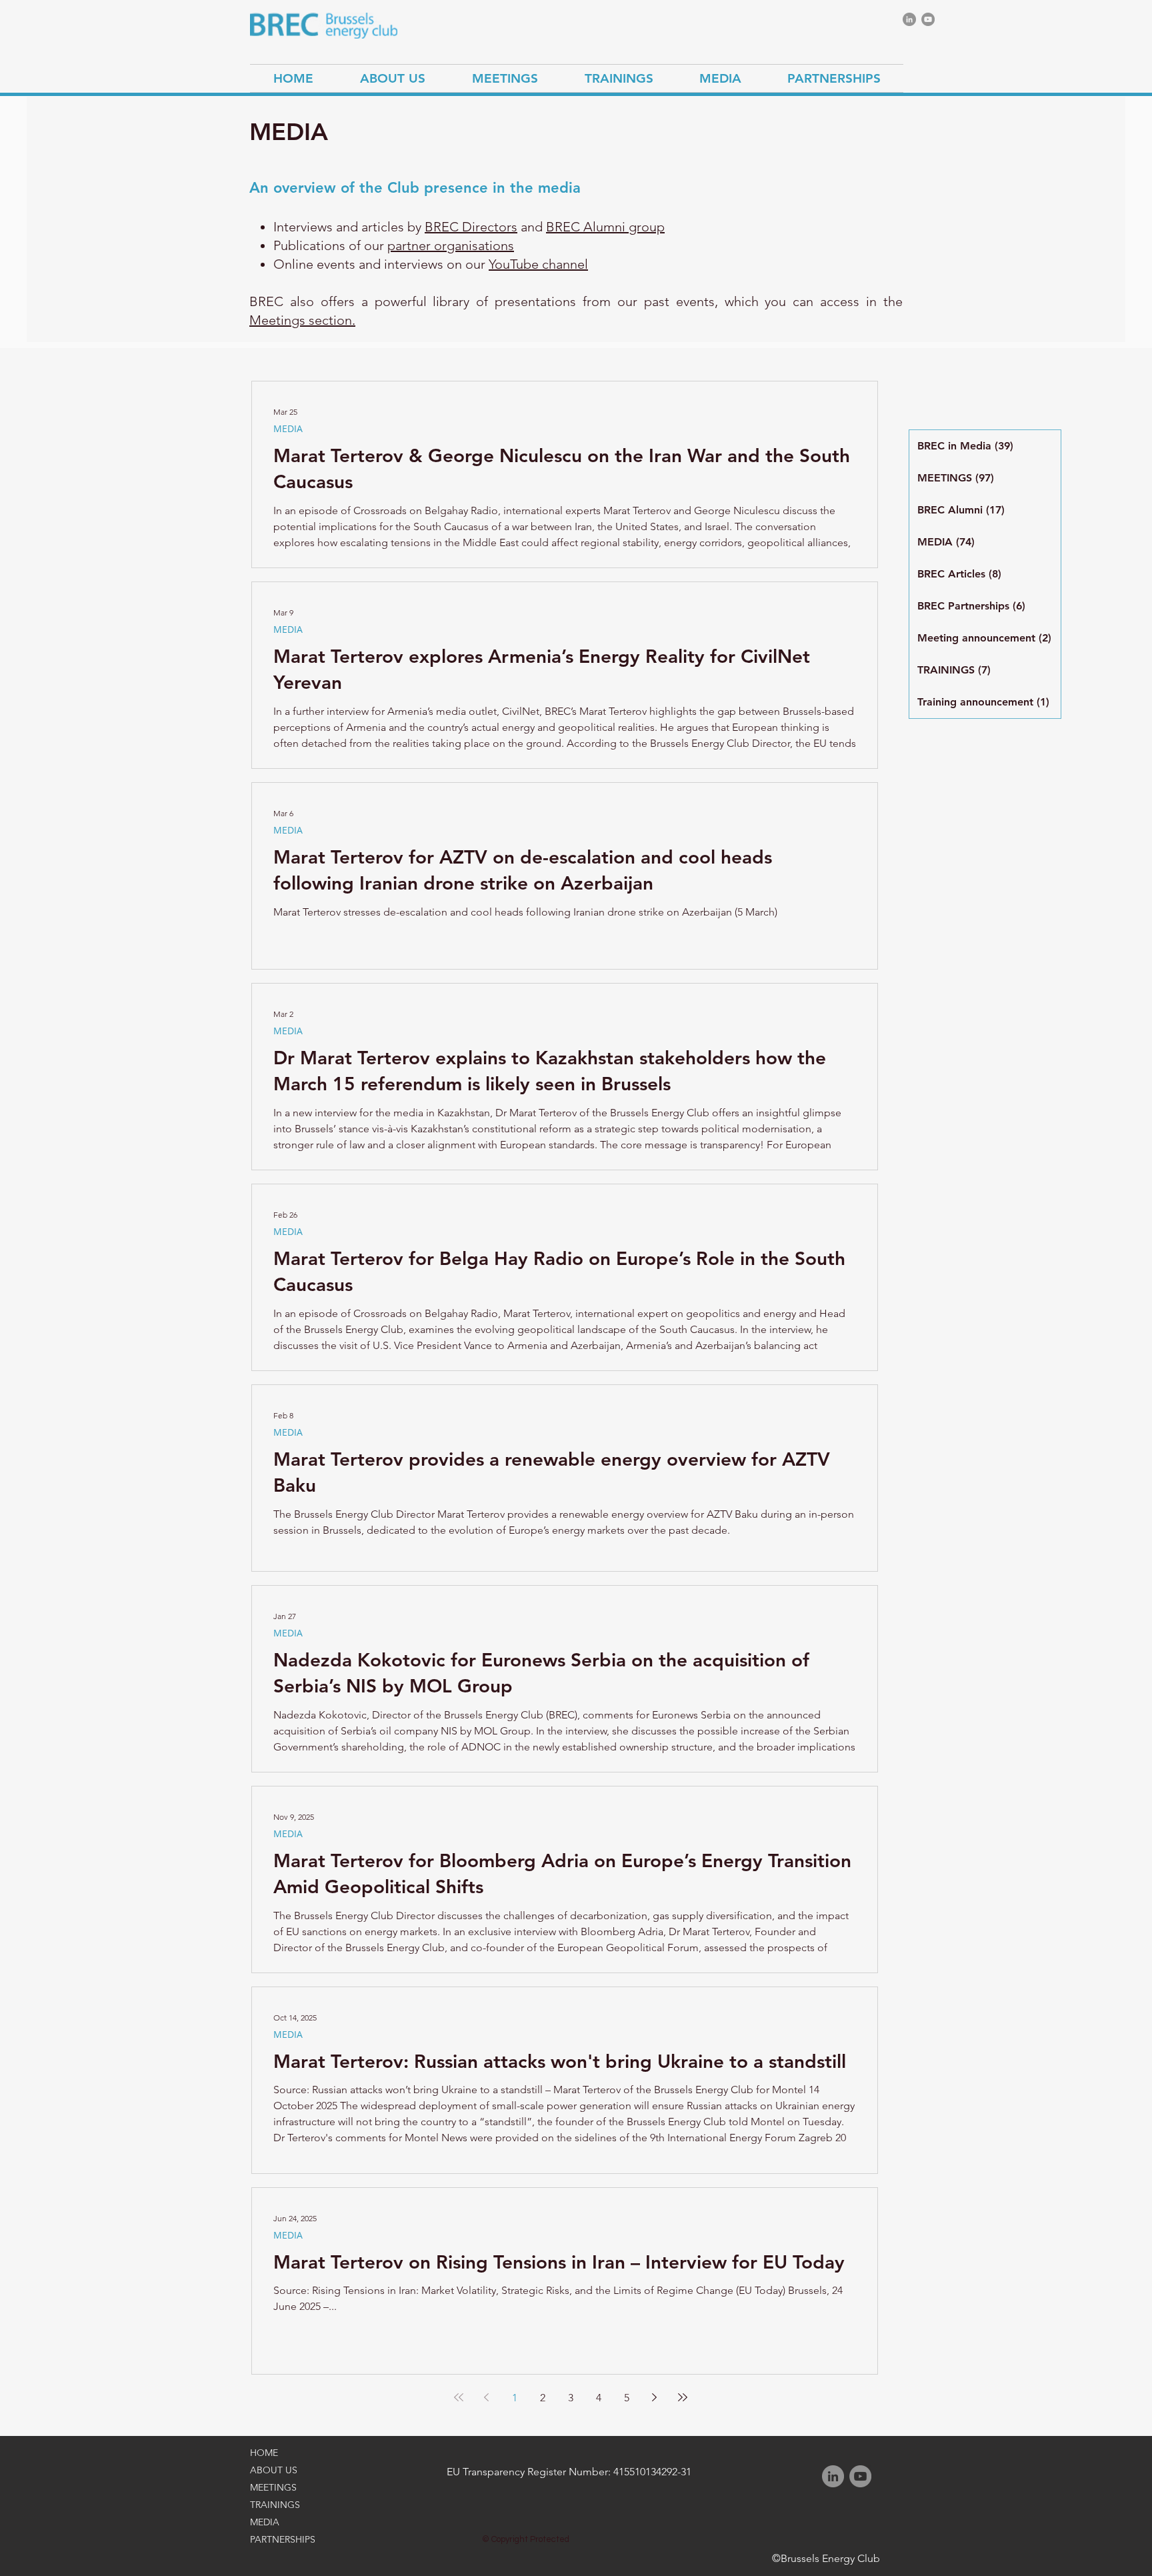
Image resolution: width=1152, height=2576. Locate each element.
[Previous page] (487, 2397)
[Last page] (683, 2397)
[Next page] (655, 2397)
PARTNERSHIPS (283, 2539)
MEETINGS (273, 2487)
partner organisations (451, 245)
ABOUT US (274, 2470)
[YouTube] (928, 19)
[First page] (459, 2397)
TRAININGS (275, 2505)
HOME (264, 2453)
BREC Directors (471, 227)
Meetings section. (302, 320)
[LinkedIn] (909, 19)
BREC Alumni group (605, 227)
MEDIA (288, 428)
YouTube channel (538, 264)
